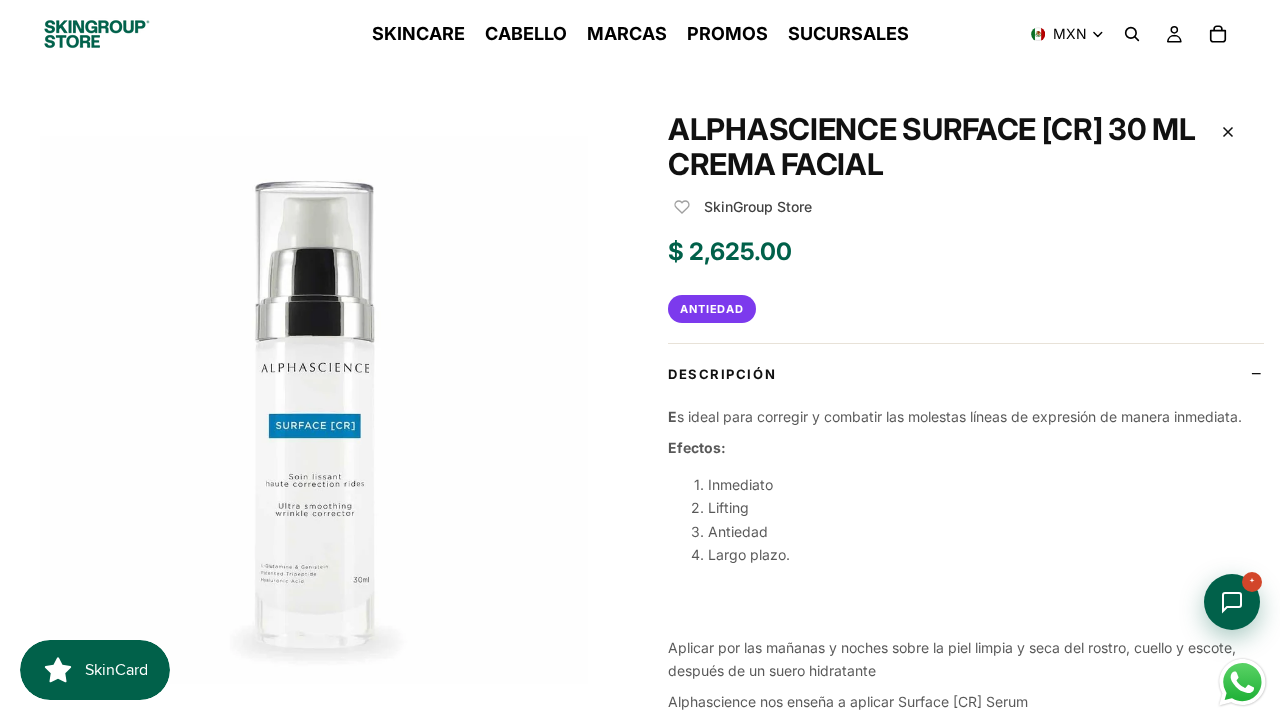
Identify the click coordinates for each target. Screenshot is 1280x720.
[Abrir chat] (1232, 602)
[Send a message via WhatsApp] (1242, 682)
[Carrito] (1218, 34)
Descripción (722, 374)
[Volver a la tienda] (1228, 132)
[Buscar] (1132, 34)
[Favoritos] (682, 207)
